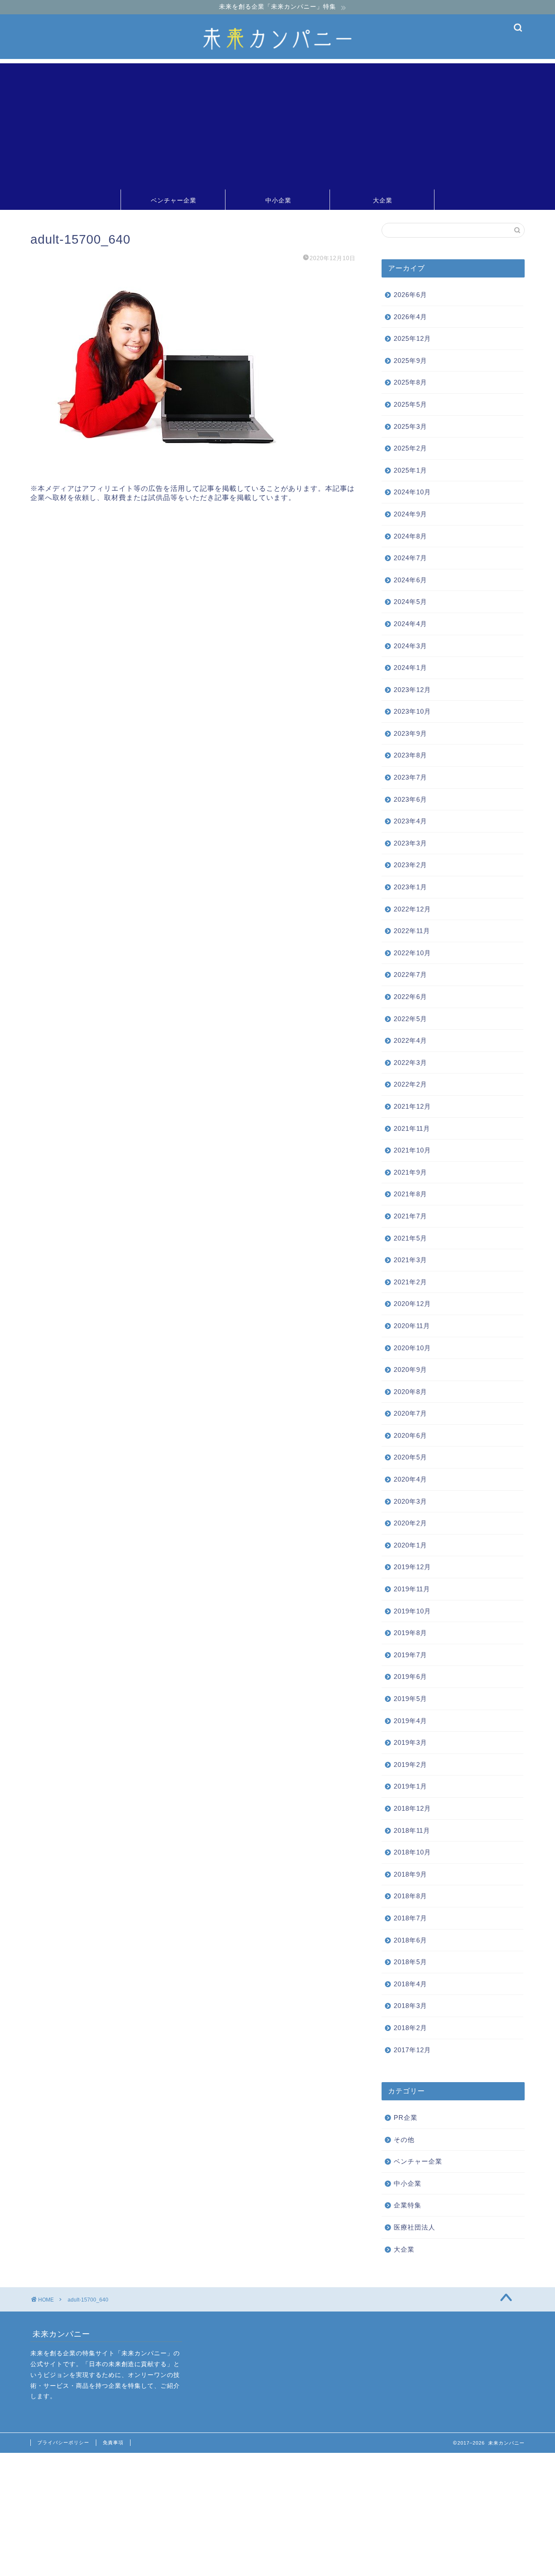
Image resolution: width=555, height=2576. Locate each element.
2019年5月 (410, 1699)
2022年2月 (410, 1084)
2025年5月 (410, 404)
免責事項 (113, 2442)
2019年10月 (412, 1611)
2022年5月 (410, 1019)
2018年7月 (410, 1918)
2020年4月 (410, 1479)
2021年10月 (412, 1150)
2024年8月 (410, 536)
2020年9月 (410, 1370)
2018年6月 (410, 1940)
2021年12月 (412, 1106)
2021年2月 (410, 1282)
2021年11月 (412, 1128)
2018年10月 (412, 1852)
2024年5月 (410, 602)
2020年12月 (412, 1304)
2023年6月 (410, 799)
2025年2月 (410, 448)
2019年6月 (410, 1677)
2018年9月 (410, 1874)
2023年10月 (412, 711)
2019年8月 (410, 1633)
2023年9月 (410, 733)
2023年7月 (410, 777)
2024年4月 (410, 624)
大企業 (383, 200)
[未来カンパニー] (277, 57)
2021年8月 (410, 1194)
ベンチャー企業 (174, 200)
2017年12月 (412, 2049)
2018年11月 (412, 1830)
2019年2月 (410, 1765)
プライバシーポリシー (63, 2442)
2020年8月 (410, 1392)
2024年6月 (410, 580)
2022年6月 (410, 997)
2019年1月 (410, 1786)
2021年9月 (410, 1172)
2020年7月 (410, 1413)
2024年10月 (412, 492)
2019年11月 (412, 1589)
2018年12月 (412, 1808)
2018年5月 (410, 1962)
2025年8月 (410, 382)
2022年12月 (412, 909)
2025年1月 (410, 470)
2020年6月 (410, 1435)
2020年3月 (410, 1501)
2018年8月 (410, 1896)
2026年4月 (410, 317)
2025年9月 (410, 361)
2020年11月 (412, 1326)
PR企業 (406, 2117)
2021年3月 (410, 1260)
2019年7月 (410, 1655)
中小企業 (278, 200)
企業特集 (408, 2205)
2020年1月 (410, 1545)
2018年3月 (410, 2006)
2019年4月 (410, 1721)
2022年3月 (410, 1063)
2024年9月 (410, 514)
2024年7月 (410, 558)
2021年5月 (410, 1238)
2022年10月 (412, 953)
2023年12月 (412, 690)
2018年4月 (410, 1984)
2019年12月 (412, 1567)
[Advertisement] (277, 124)
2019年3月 (410, 1742)
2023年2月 (410, 865)
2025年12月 (412, 338)
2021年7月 (410, 1216)
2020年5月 (410, 1457)
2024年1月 (410, 668)
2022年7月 (410, 975)
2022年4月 (410, 1040)
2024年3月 (410, 645)
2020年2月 (410, 1523)
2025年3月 (410, 426)
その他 (404, 2140)
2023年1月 (410, 887)
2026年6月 (410, 295)
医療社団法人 (415, 2227)
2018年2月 (410, 2028)
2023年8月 (410, 755)
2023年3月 (410, 843)
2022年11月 (412, 931)
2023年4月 (410, 821)
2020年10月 (412, 1347)
